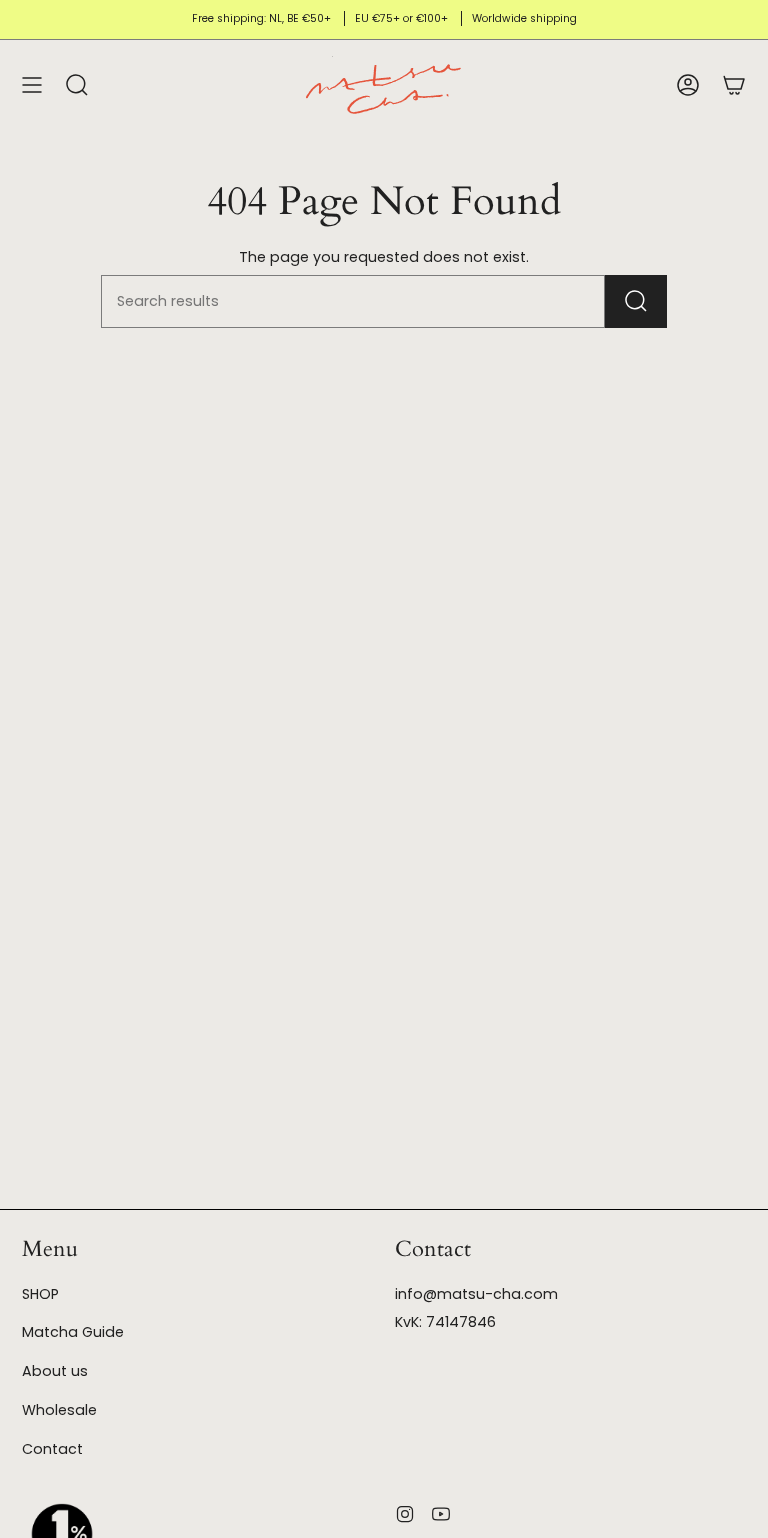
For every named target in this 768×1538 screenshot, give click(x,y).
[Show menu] (32, 85)
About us (55, 1371)
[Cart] (734, 85)
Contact (52, 1449)
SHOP (40, 1294)
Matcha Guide (73, 1332)
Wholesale (59, 1410)
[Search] (636, 301)
